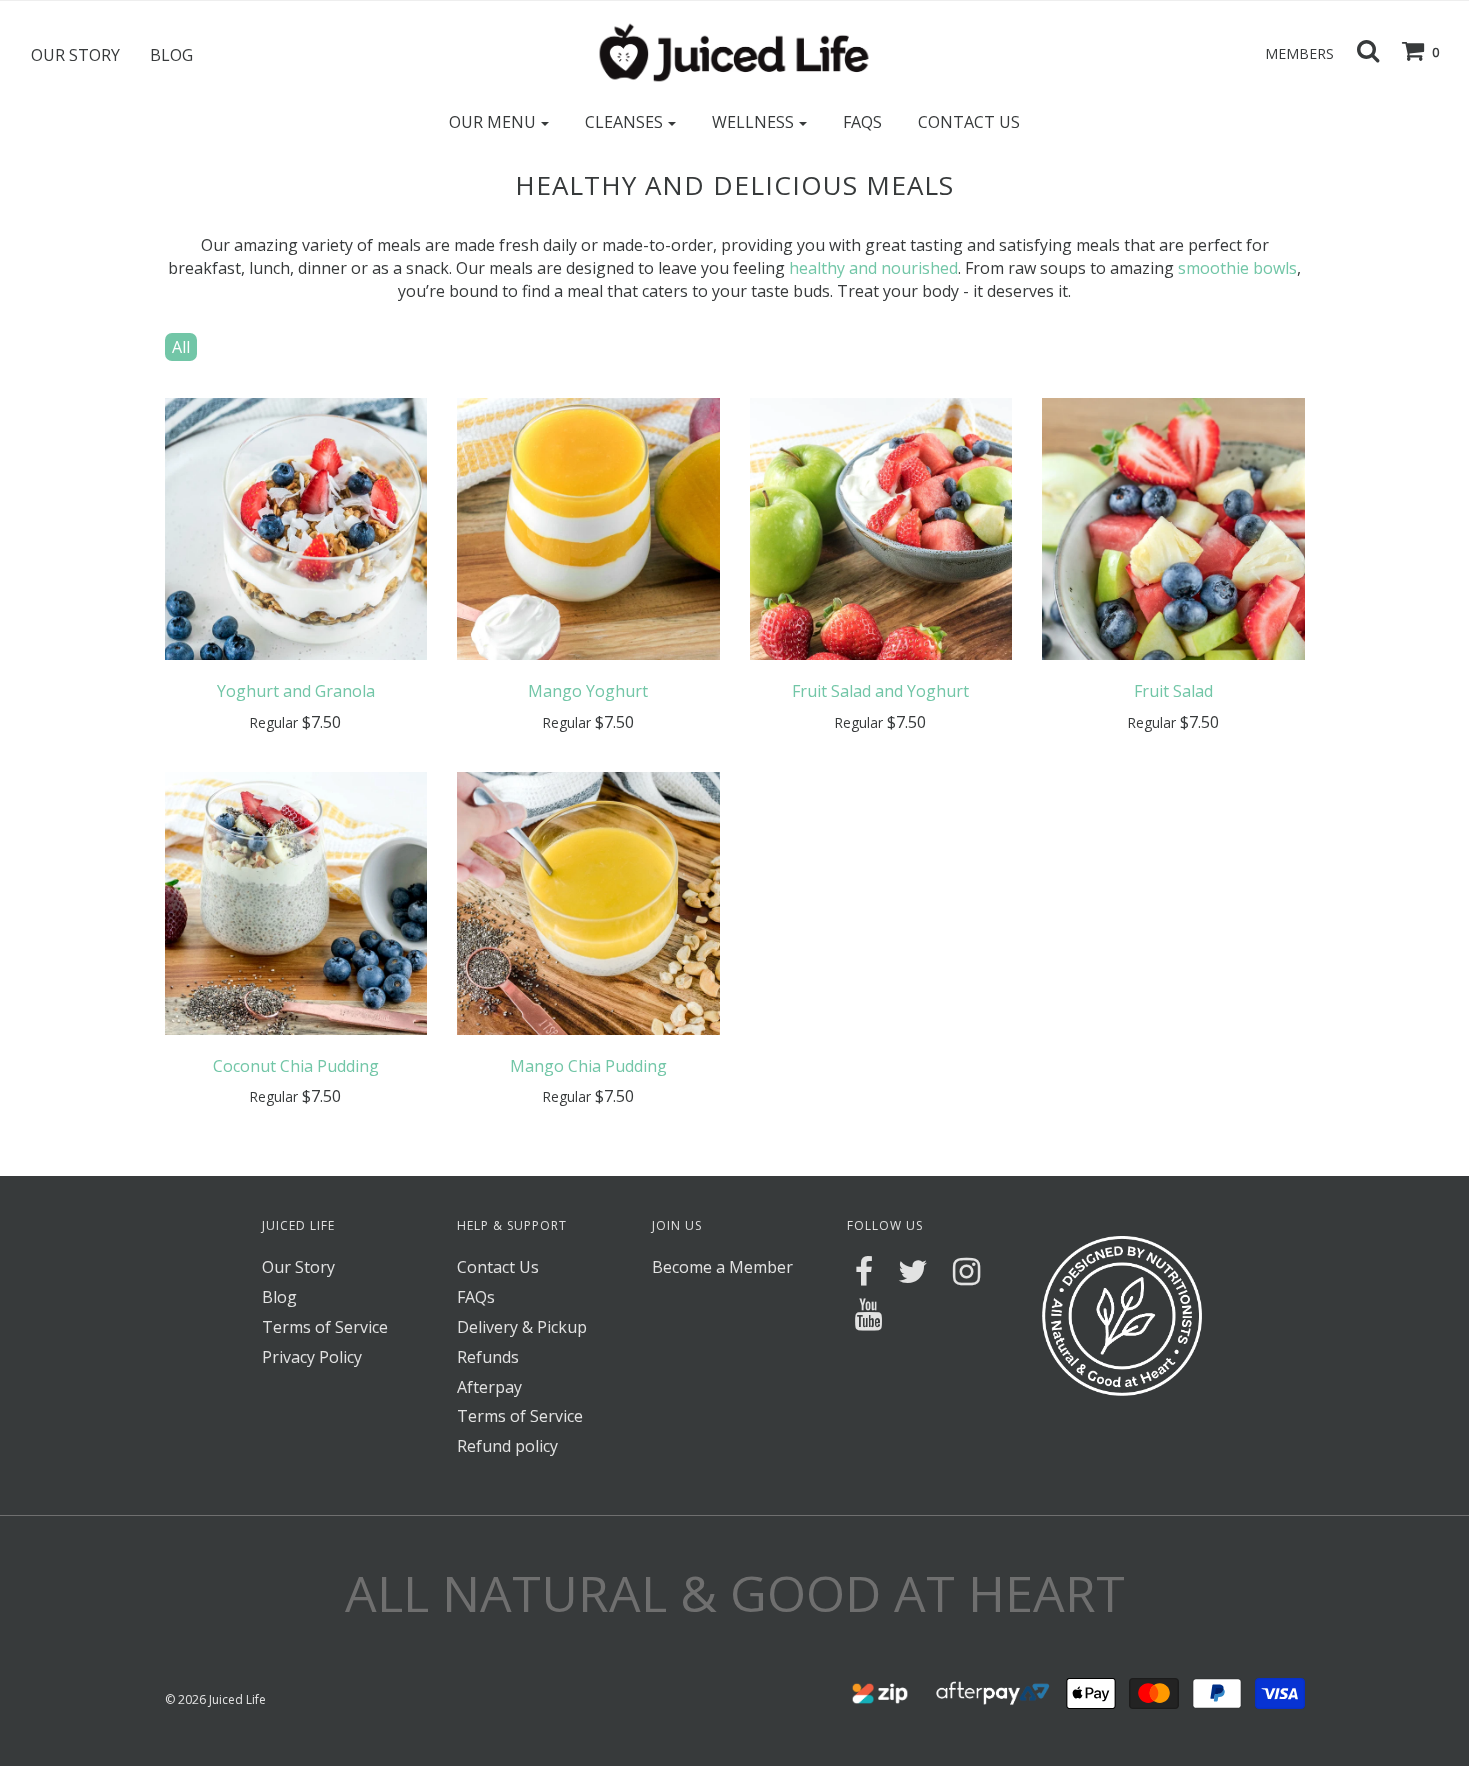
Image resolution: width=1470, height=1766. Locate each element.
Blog (171, 55)
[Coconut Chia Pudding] (296, 902)
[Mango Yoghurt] (588, 527)
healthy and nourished (873, 268)
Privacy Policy (312, 1357)
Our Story (75, 55)
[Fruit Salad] (1173, 527)
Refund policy (507, 1446)
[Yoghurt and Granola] (296, 527)
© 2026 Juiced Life (215, 1699)
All (181, 347)
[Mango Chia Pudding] (588, 902)
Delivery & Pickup (522, 1327)
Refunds (488, 1357)
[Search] (1358, 50)
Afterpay (489, 1387)
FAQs (862, 122)
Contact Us (969, 122)
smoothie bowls (1237, 268)
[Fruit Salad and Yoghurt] (881, 527)
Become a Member (722, 1267)
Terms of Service (325, 1327)
